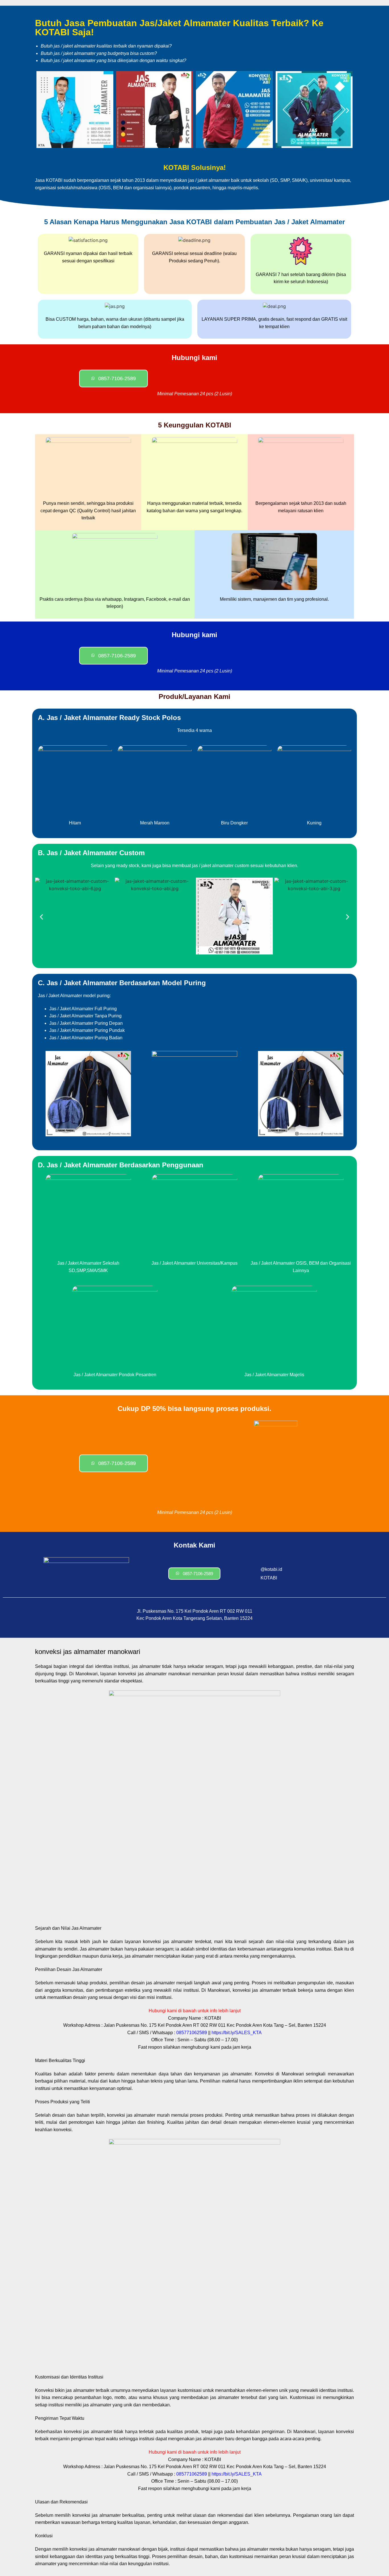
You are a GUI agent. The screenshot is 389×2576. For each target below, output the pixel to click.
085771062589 (192, 2033)
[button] (41, 111)
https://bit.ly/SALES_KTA (237, 2033)
